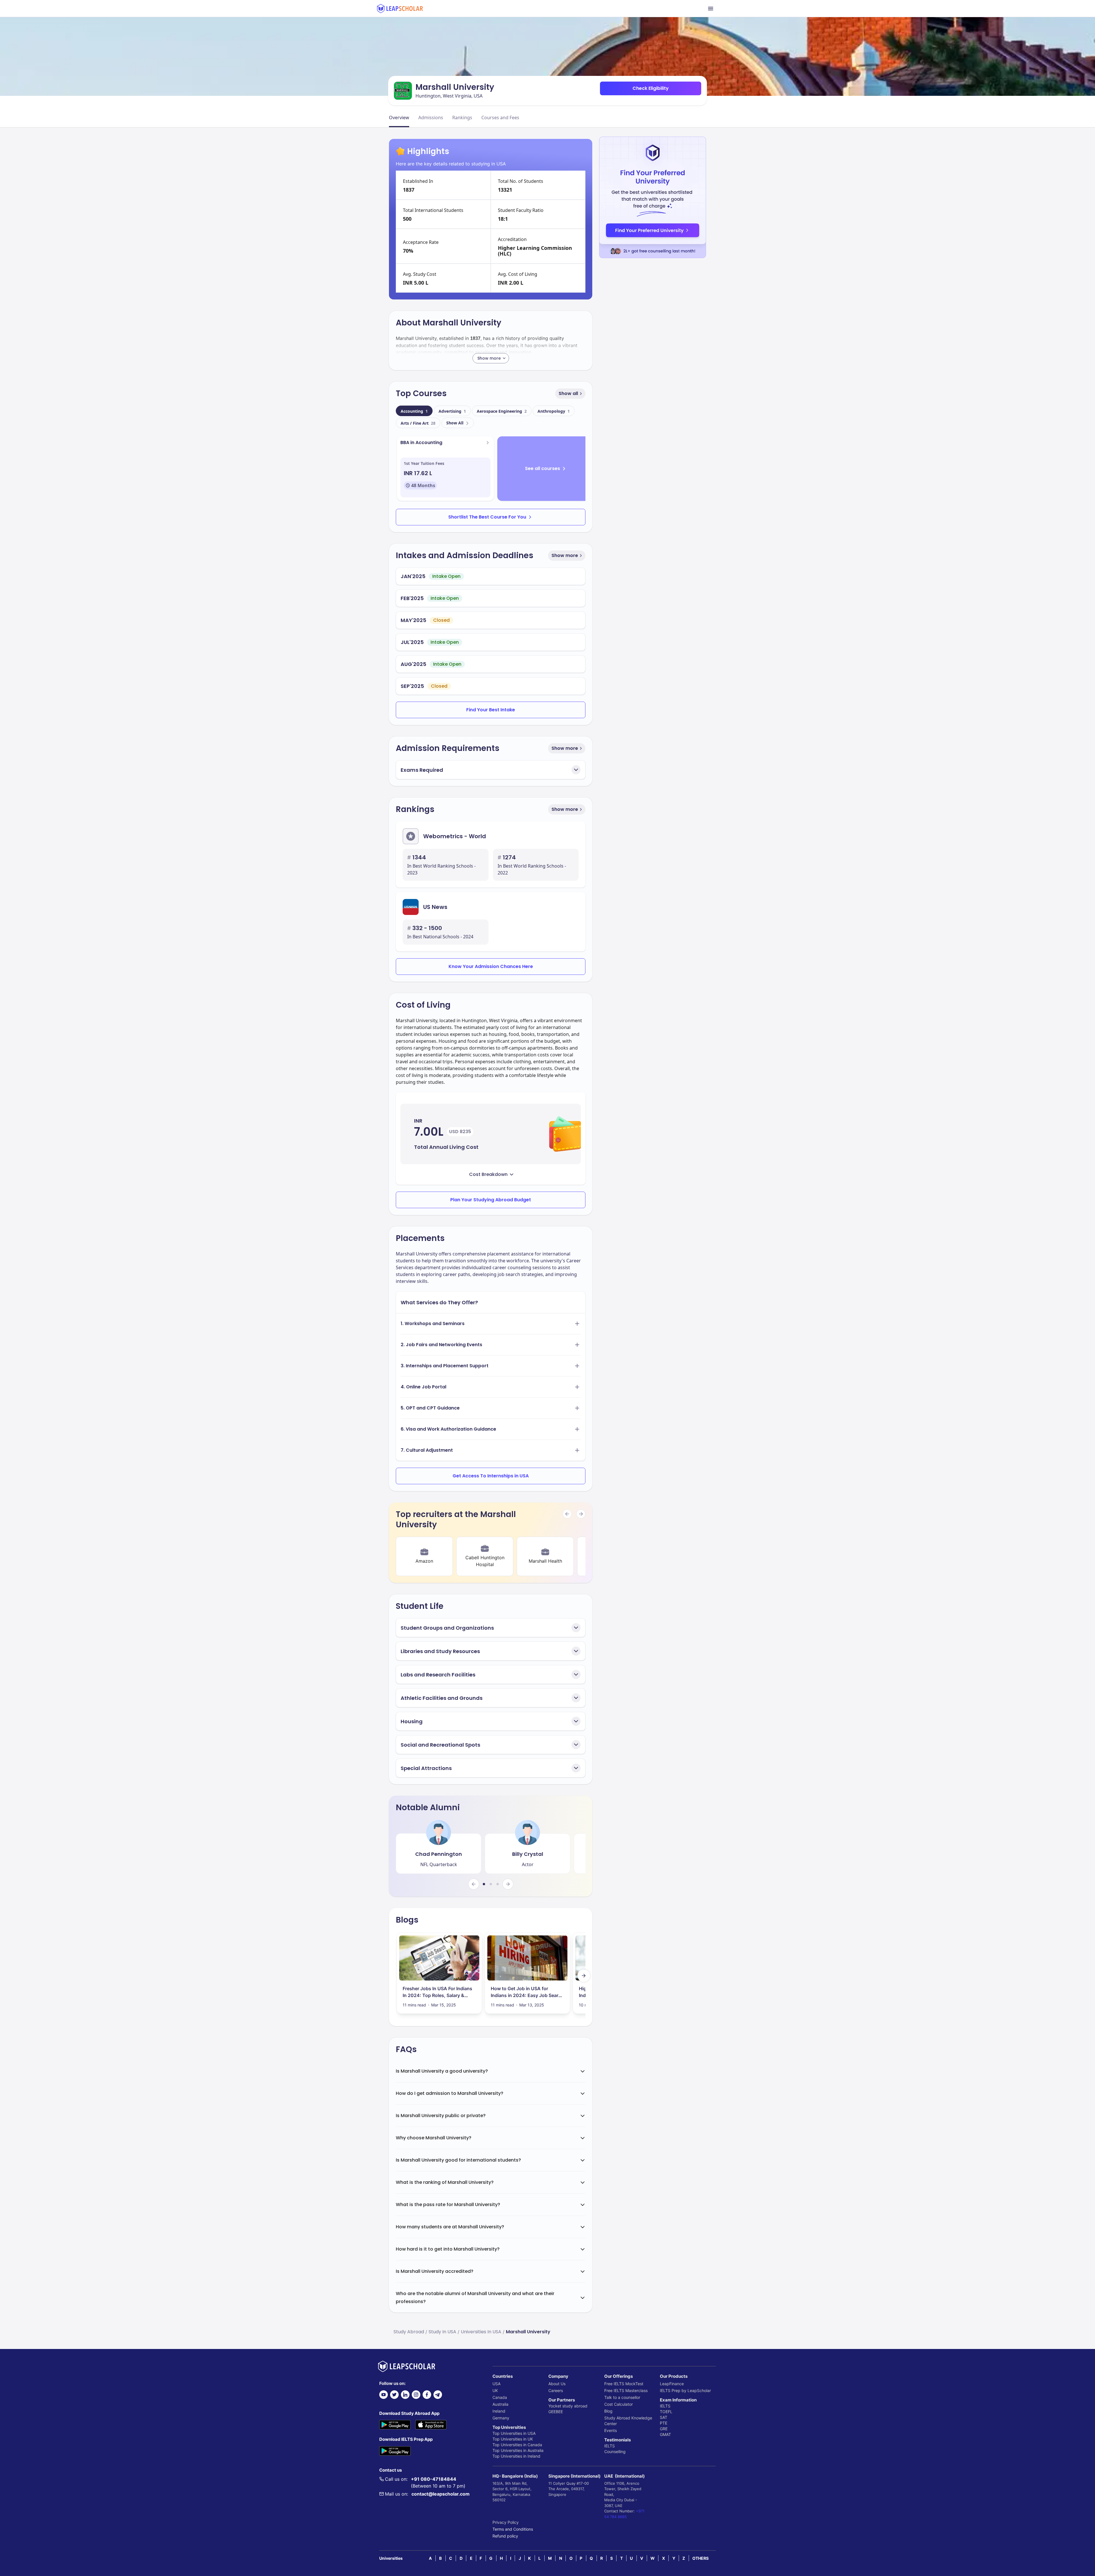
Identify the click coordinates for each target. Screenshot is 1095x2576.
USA (496, 2384)
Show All (455, 423)
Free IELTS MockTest (624, 2384)
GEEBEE (556, 2412)
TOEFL (666, 2412)
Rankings (462, 118)
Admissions (431, 118)
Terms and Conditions (513, 2529)
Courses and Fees (500, 118)
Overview (399, 118)
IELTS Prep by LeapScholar (685, 2390)
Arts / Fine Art (418, 423)
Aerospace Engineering (502, 411)
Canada (500, 2397)
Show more (565, 555)
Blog (608, 2411)
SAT (664, 2417)
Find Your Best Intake (491, 710)
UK (495, 2390)
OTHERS (700, 2558)
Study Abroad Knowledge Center (628, 2421)
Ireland (499, 2411)
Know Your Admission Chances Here (491, 966)
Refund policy (505, 2536)
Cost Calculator (619, 2404)
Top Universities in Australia (518, 2450)
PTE (664, 2423)
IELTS (610, 2446)
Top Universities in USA (514, 2433)
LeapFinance (672, 2384)
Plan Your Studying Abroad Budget (491, 1200)
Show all (568, 393)
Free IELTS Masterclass (626, 2390)
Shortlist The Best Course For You (487, 517)
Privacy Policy (506, 2522)
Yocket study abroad (568, 2406)
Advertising (452, 411)
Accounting (414, 411)
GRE (664, 2429)
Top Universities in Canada (517, 2445)
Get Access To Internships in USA (491, 1476)
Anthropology (554, 411)
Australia (500, 2404)
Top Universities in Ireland (516, 2456)
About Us (557, 2384)
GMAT (665, 2434)
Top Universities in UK (513, 2439)
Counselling (615, 2452)
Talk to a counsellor (622, 2397)
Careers (556, 2390)
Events (611, 2430)
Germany (501, 2418)
